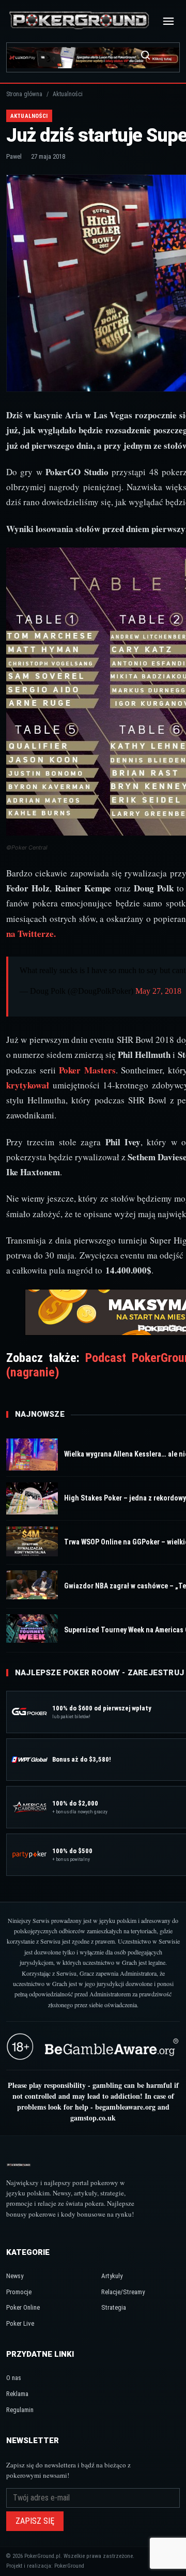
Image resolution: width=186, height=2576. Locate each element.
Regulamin (20, 2410)
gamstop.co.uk (93, 2118)
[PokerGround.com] (79, 21)
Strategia (114, 2307)
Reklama (17, 2394)
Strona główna (24, 94)
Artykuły (112, 2276)
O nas (14, 2378)
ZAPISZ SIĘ (35, 2521)
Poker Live (20, 2323)
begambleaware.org (125, 2107)
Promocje (19, 2292)
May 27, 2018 (158, 991)
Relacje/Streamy (123, 2292)
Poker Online (23, 2307)
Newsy (15, 2276)
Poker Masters (87, 1070)
